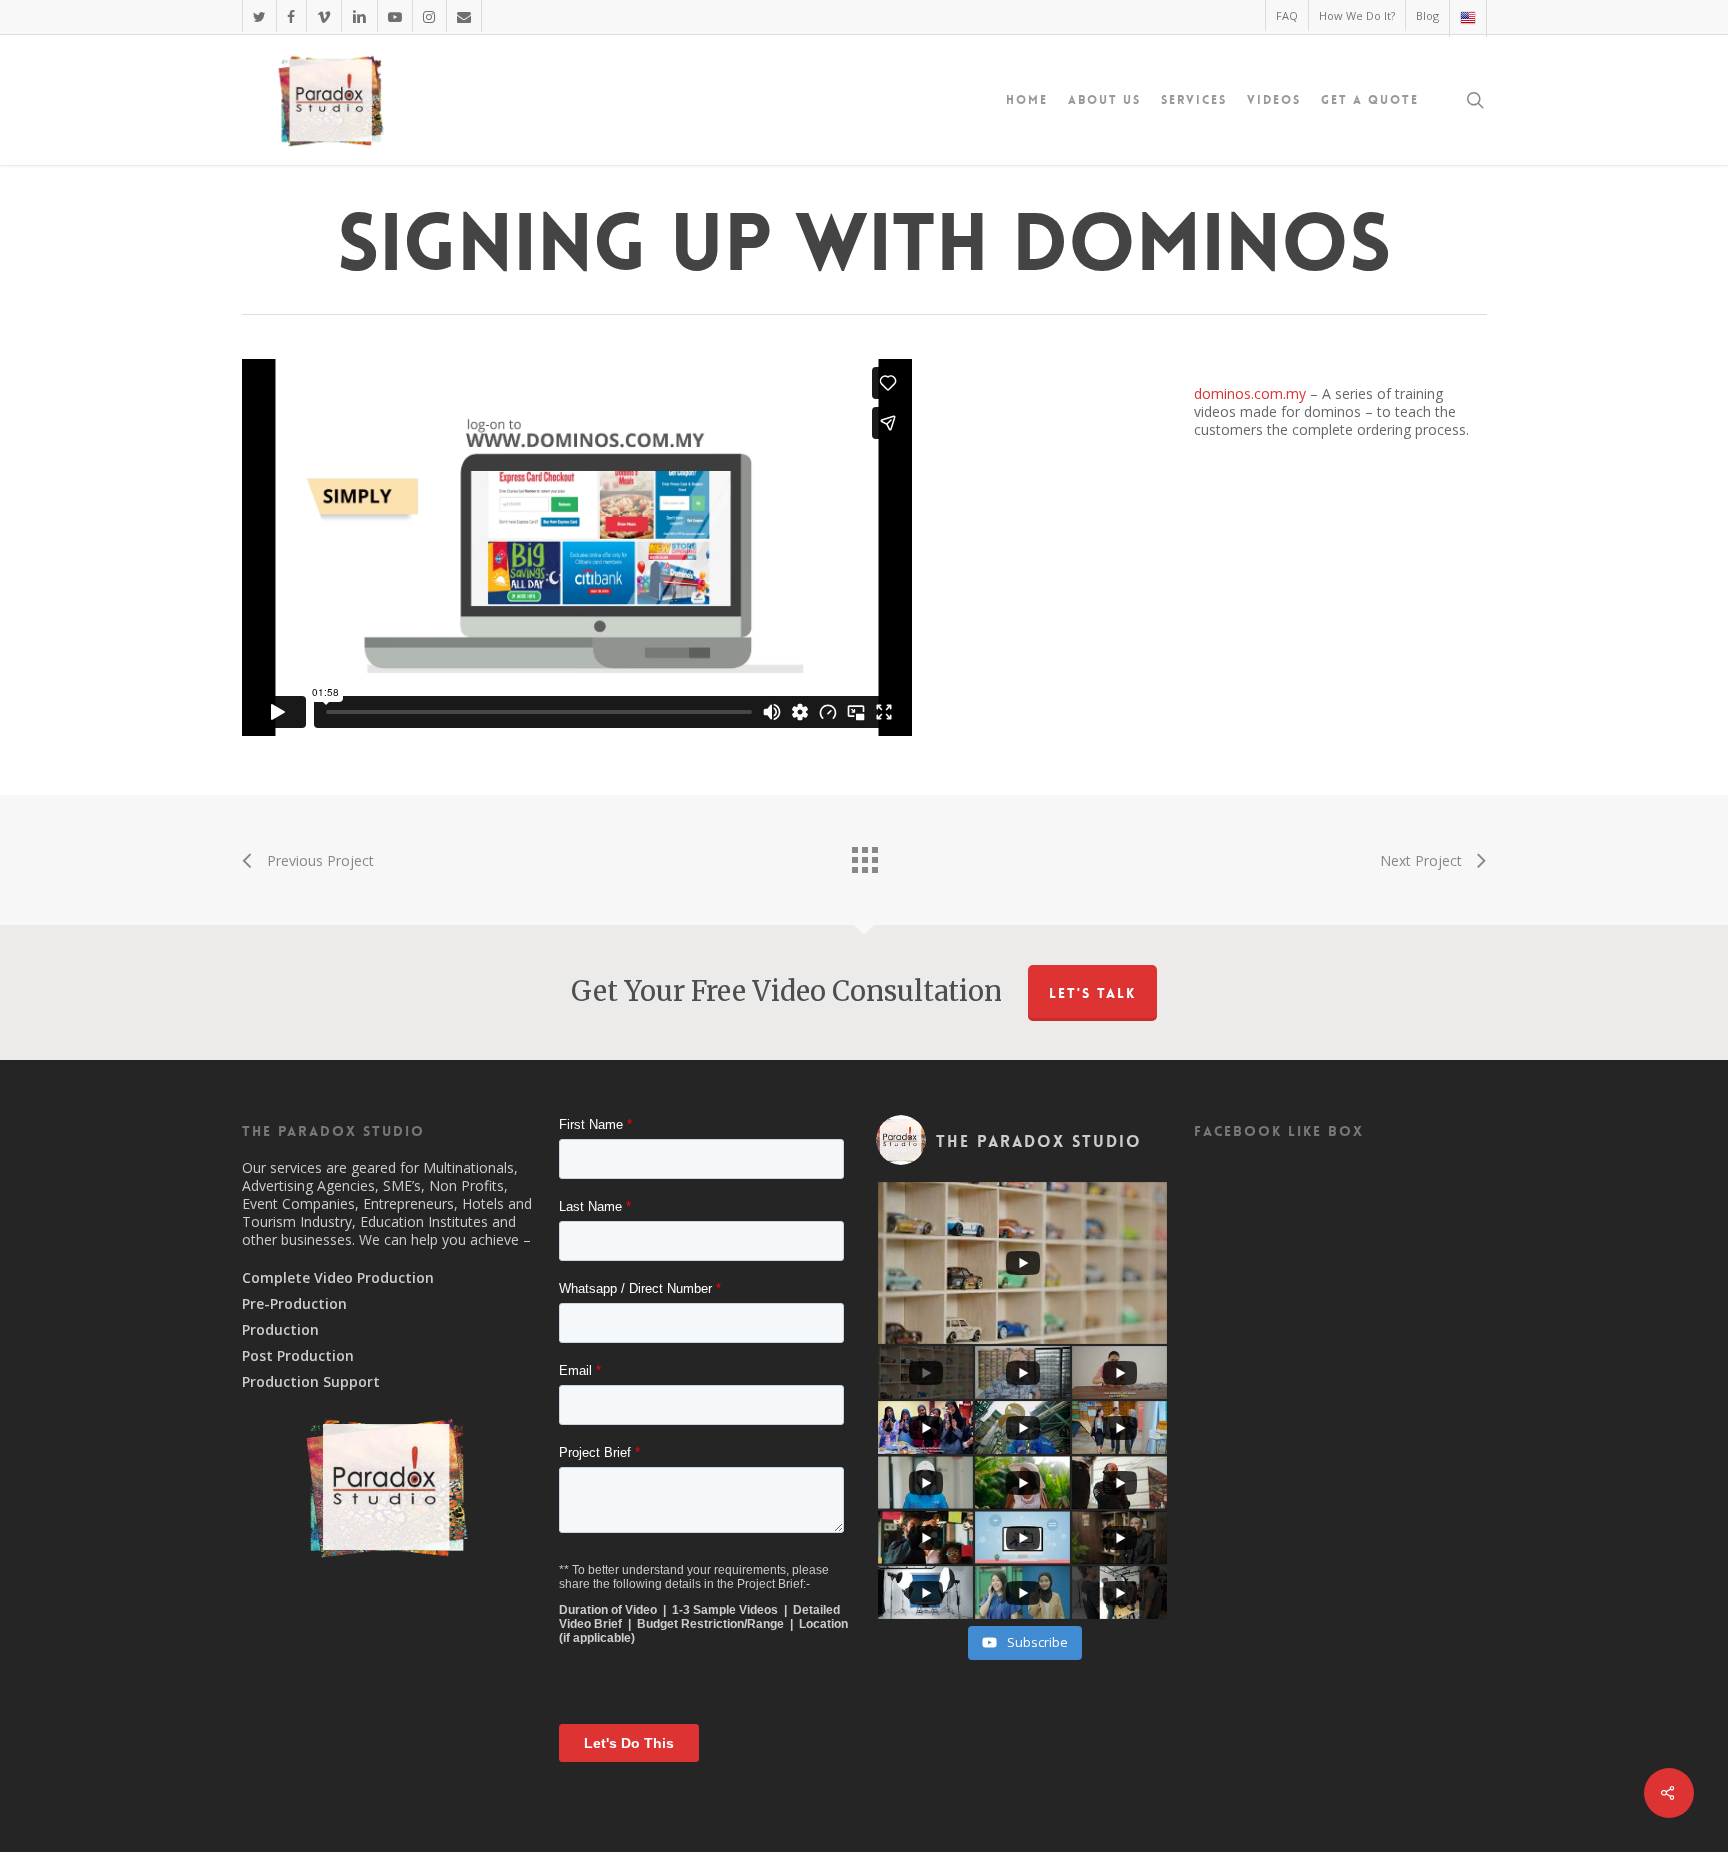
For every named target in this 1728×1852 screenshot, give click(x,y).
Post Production (298, 1356)
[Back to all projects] (864, 855)
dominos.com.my (1250, 393)
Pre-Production (294, 1304)
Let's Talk (1092, 993)
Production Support (311, 1382)
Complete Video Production (338, 1278)
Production (280, 1330)
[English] (1467, 18)
